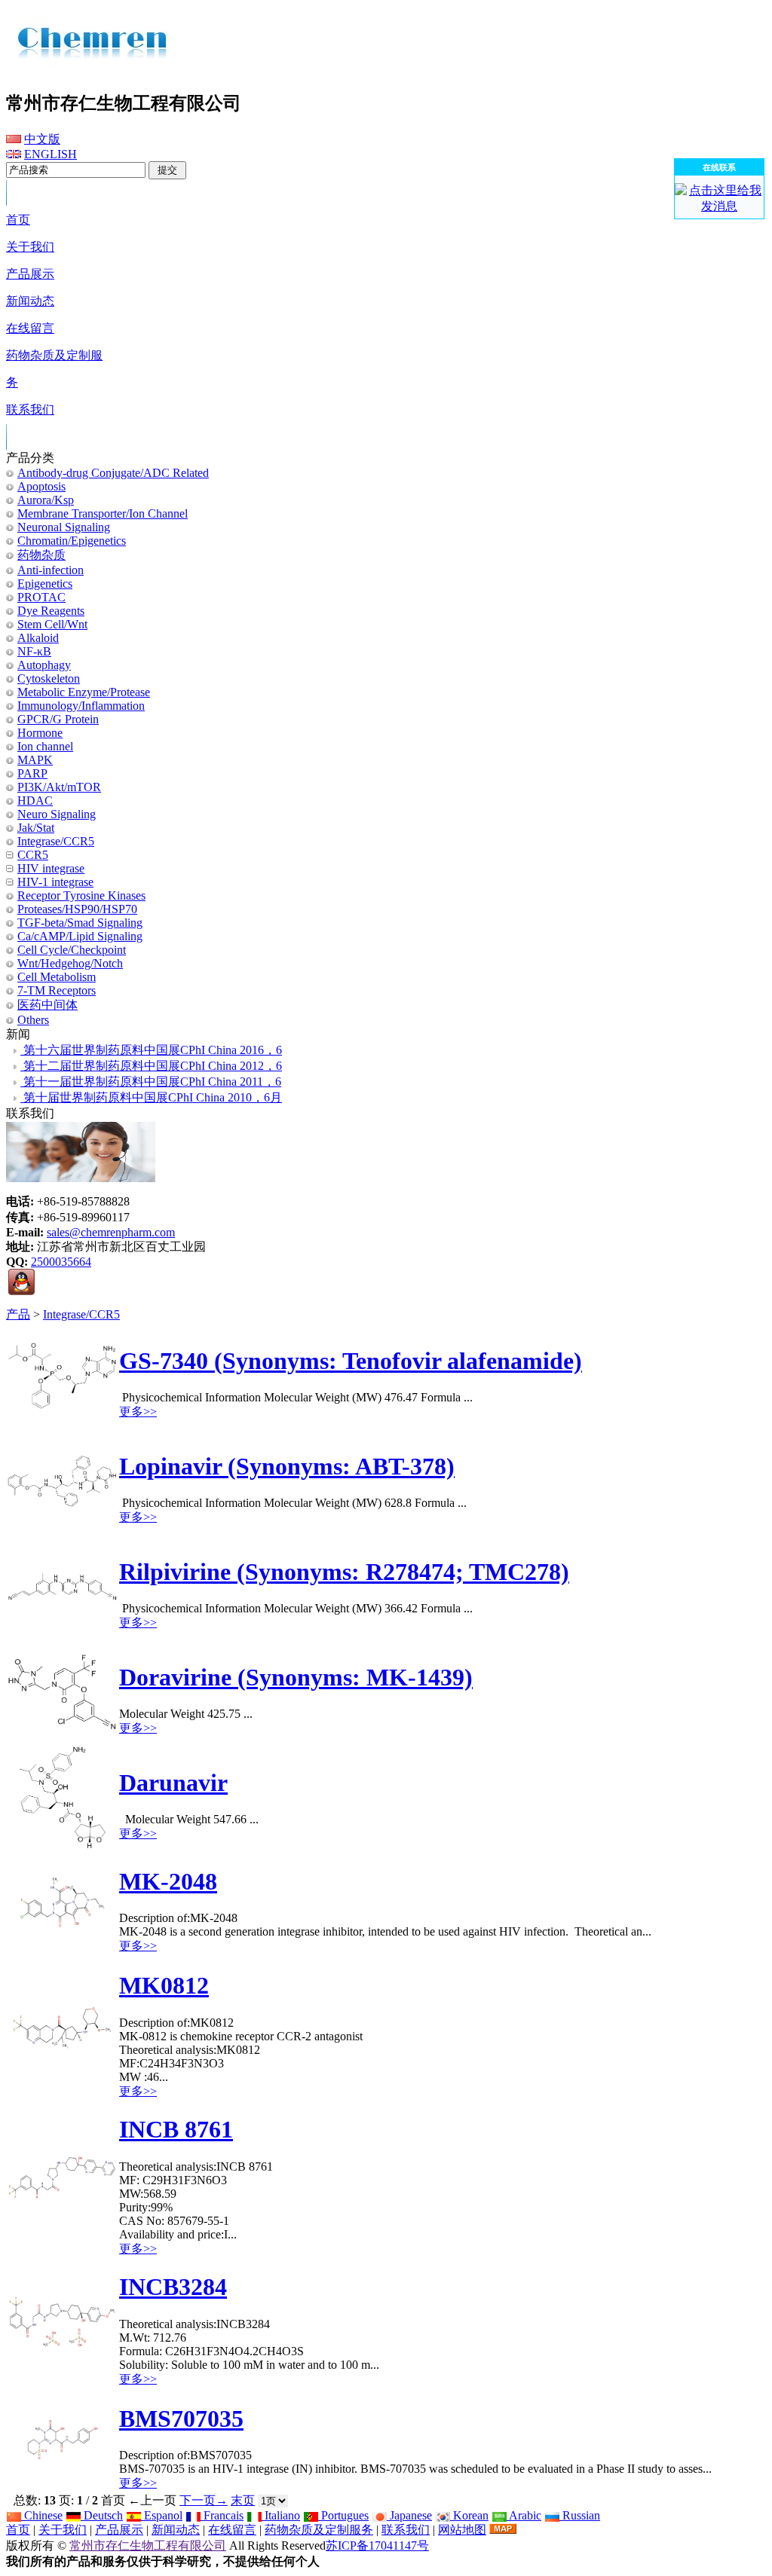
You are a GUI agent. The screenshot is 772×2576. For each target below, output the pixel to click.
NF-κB (34, 651)
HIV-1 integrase (55, 882)
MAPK (35, 760)
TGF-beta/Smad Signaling (80, 923)
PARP (32, 773)
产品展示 (119, 2530)
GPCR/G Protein (58, 719)
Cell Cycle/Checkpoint (72, 950)
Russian (580, 2515)
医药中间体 (47, 1005)
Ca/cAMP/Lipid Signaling (80, 936)
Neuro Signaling (57, 814)
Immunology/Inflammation (81, 706)
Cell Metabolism (57, 977)
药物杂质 (41, 555)
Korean (469, 2515)
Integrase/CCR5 (81, 1314)
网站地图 (462, 2530)
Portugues (343, 2515)
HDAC (35, 801)
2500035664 (61, 1262)
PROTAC (41, 597)
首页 (18, 2530)
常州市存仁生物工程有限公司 (148, 2545)
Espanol (162, 2515)
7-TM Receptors (57, 990)
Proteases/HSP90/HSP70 (77, 909)
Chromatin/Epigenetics (72, 541)
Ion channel (45, 746)
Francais (222, 2515)
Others (33, 1020)
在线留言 (232, 2530)
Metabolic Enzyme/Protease (84, 692)
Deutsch (102, 2515)
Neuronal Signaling (64, 527)
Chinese (42, 2515)
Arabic (524, 2515)
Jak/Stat (36, 828)
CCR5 (33, 855)
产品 (18, 1314)
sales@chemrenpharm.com (111, 1232)
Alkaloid (38, 638)
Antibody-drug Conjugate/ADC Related (113, 473)
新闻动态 (176, 2530)
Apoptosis (41, 486)
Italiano (281, 2515)
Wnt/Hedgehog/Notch (70, 963)
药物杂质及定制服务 (319, 2530)
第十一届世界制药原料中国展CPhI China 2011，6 (151, 1082)
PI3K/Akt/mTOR (59, 787)
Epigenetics (45, 584)
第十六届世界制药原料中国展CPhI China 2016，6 (151, 1050)
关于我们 (63, 2530)
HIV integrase (51, 868)
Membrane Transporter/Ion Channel (103, 513)
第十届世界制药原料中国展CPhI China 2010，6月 (151, 1097)
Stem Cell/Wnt (52, 624)
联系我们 (406, 2530)
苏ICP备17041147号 (377, 2545)
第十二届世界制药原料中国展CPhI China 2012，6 (151, 1066)
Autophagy (44, 665)
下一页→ (204, 2500)
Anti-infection (51, 570)
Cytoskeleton (49, 678)
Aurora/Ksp (46, 500)
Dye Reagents (51, 611)
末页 (243, 2500)
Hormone (40, 733)
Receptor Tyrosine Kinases (81, 895)
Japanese (409, 2515)
